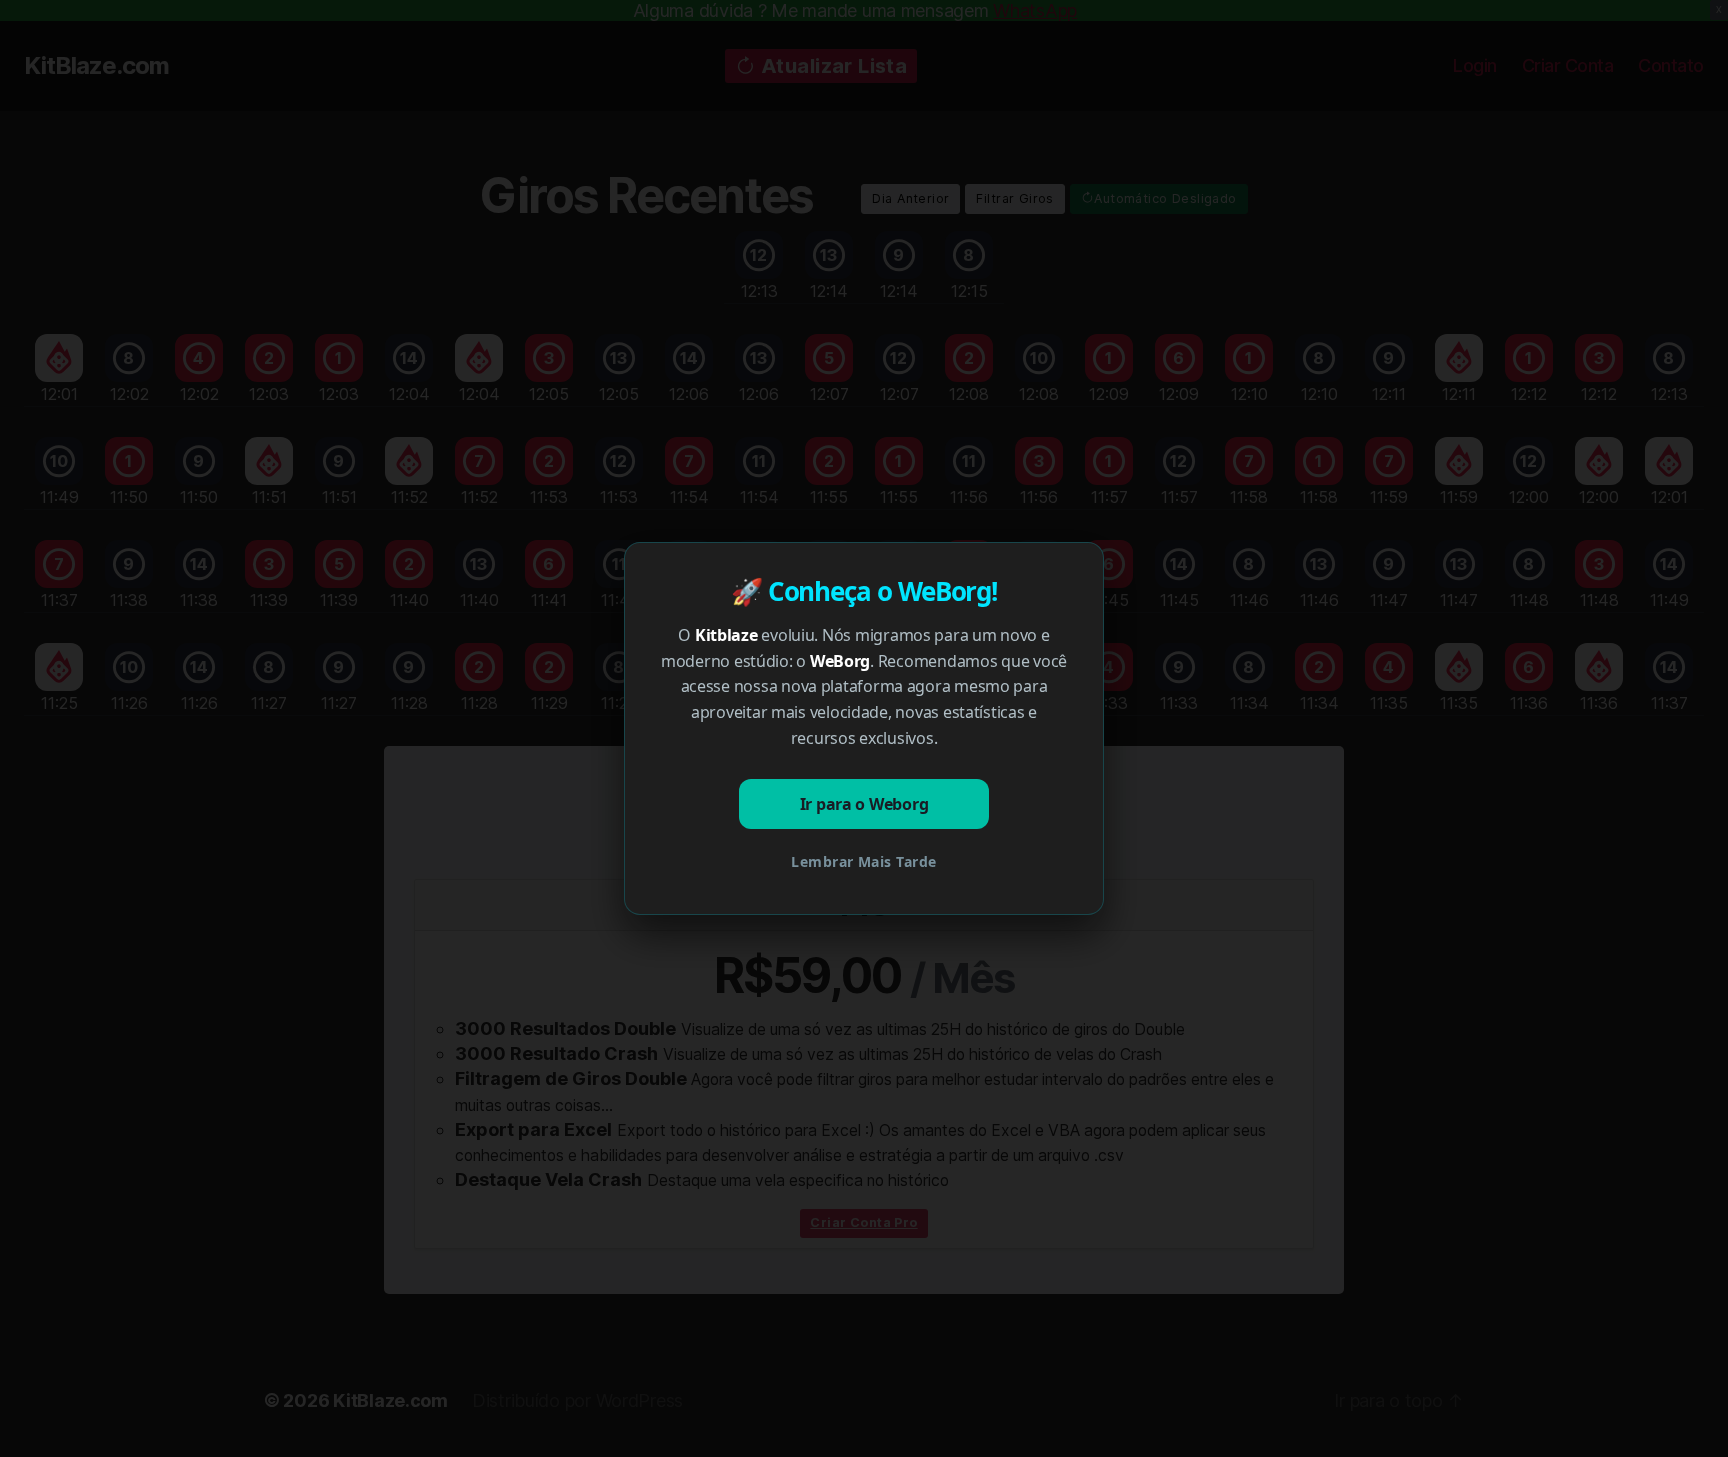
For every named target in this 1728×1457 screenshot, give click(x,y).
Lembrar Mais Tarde (863, 861)
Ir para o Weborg (864, 804)
